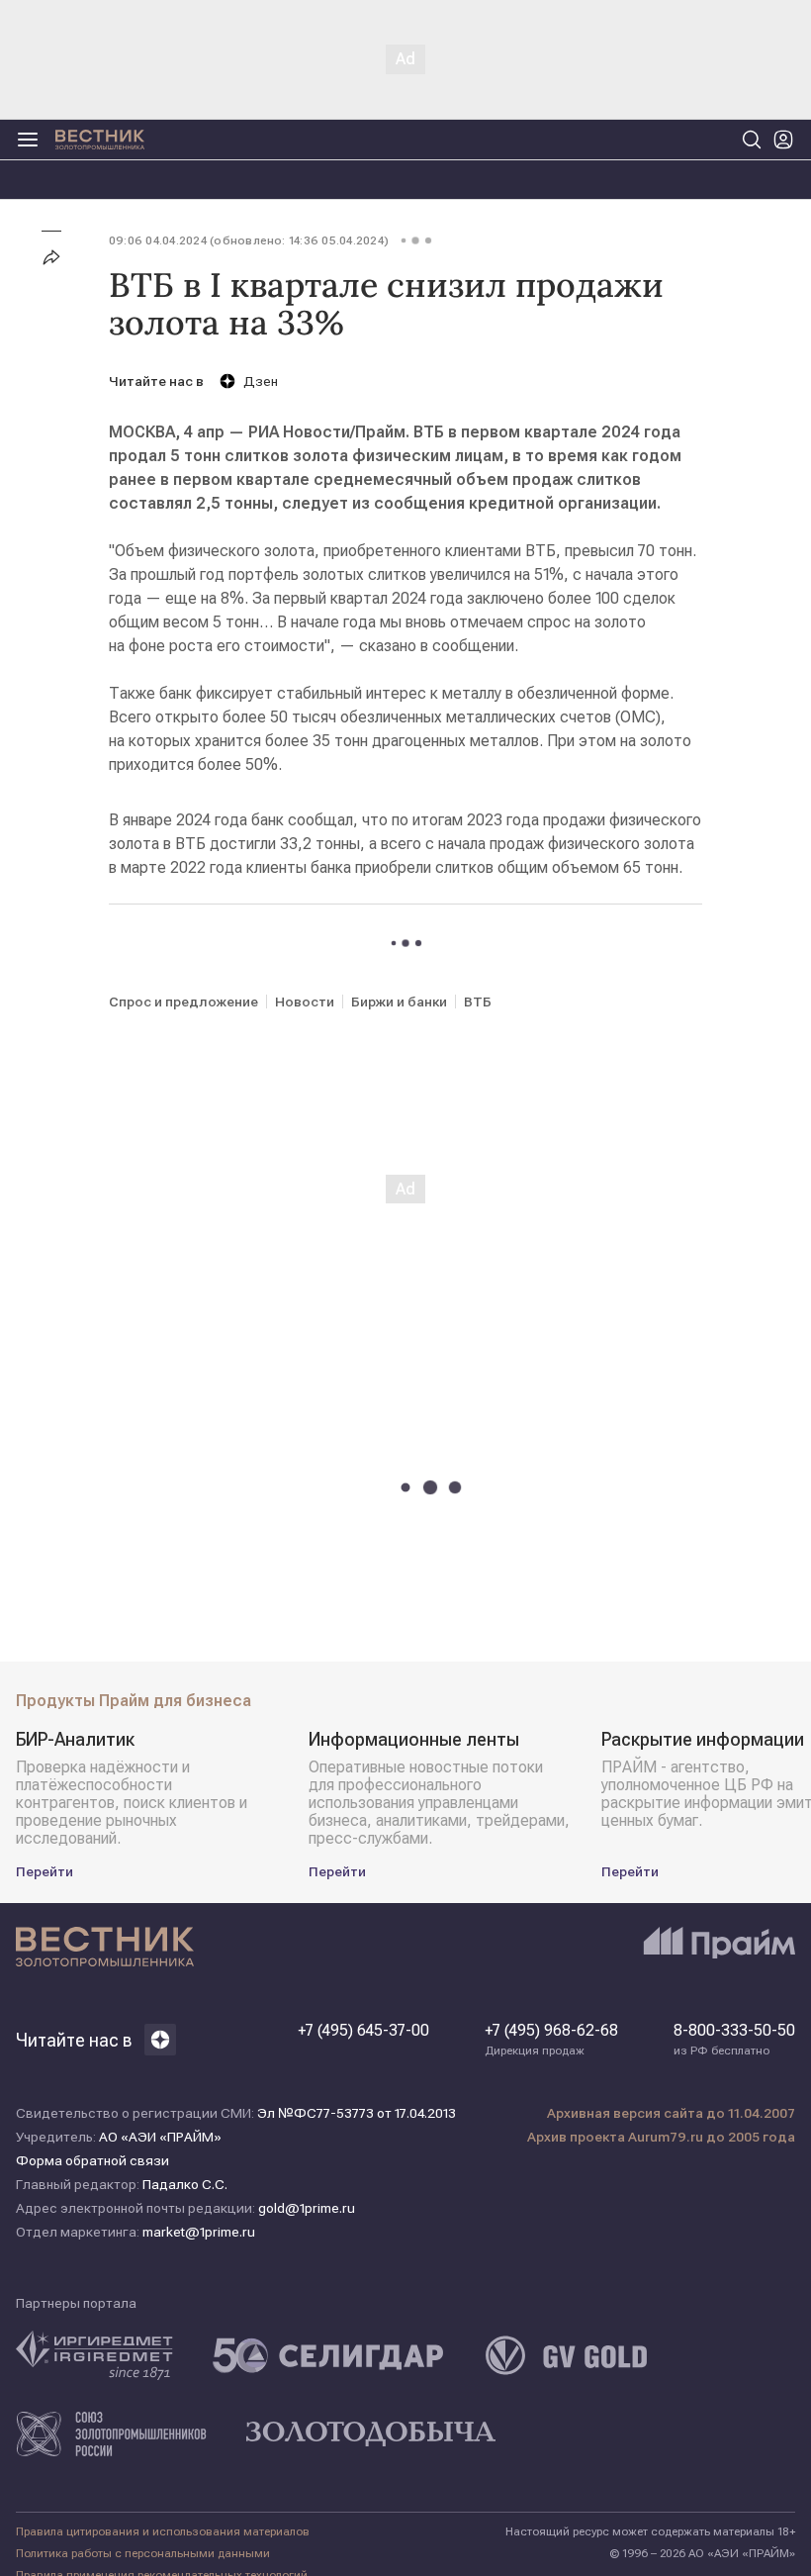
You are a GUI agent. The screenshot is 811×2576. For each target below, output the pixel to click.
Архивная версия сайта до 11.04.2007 (671, 2113)
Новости (305, 1002)
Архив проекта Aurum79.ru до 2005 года (661, 2137)
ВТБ (478, 1002)
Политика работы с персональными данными (143, 2553)
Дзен (261, 381)
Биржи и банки (399, 1002)
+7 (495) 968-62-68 (551, 2040)
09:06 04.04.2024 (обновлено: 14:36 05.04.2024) (249, 240)
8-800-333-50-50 (734, 2040)
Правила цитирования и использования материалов (163, 2531)
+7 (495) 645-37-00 (363, 2031)
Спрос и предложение (183, 1002)
